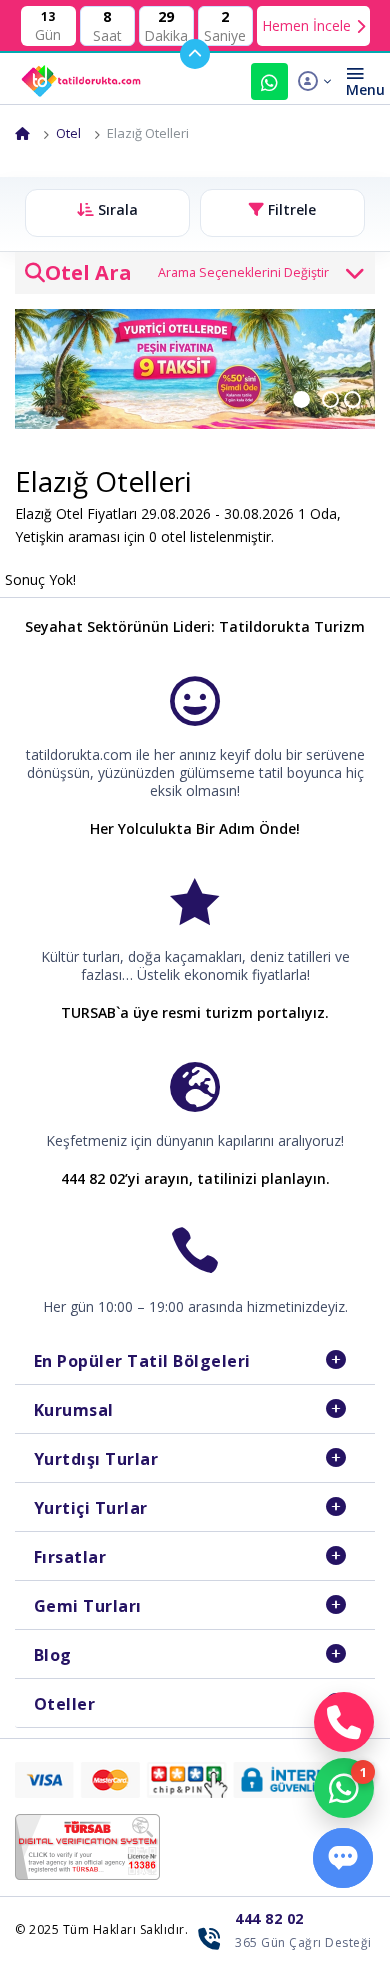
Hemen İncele (306, 25)
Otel (68, 133)
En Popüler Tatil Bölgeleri (142, 1361)
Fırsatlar (70, 1557)
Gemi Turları (88, 1606)
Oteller (65, 1704)
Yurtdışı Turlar (96, 1459)
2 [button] (343, 396)
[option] (195, 369)
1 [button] (316, 396)
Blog (53, 1655)
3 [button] (365, 396)
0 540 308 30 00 (269, 81)
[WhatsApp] (344, 1788)
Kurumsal (74, 1410)
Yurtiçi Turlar (91, 1508)
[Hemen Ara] (344, 1722)
